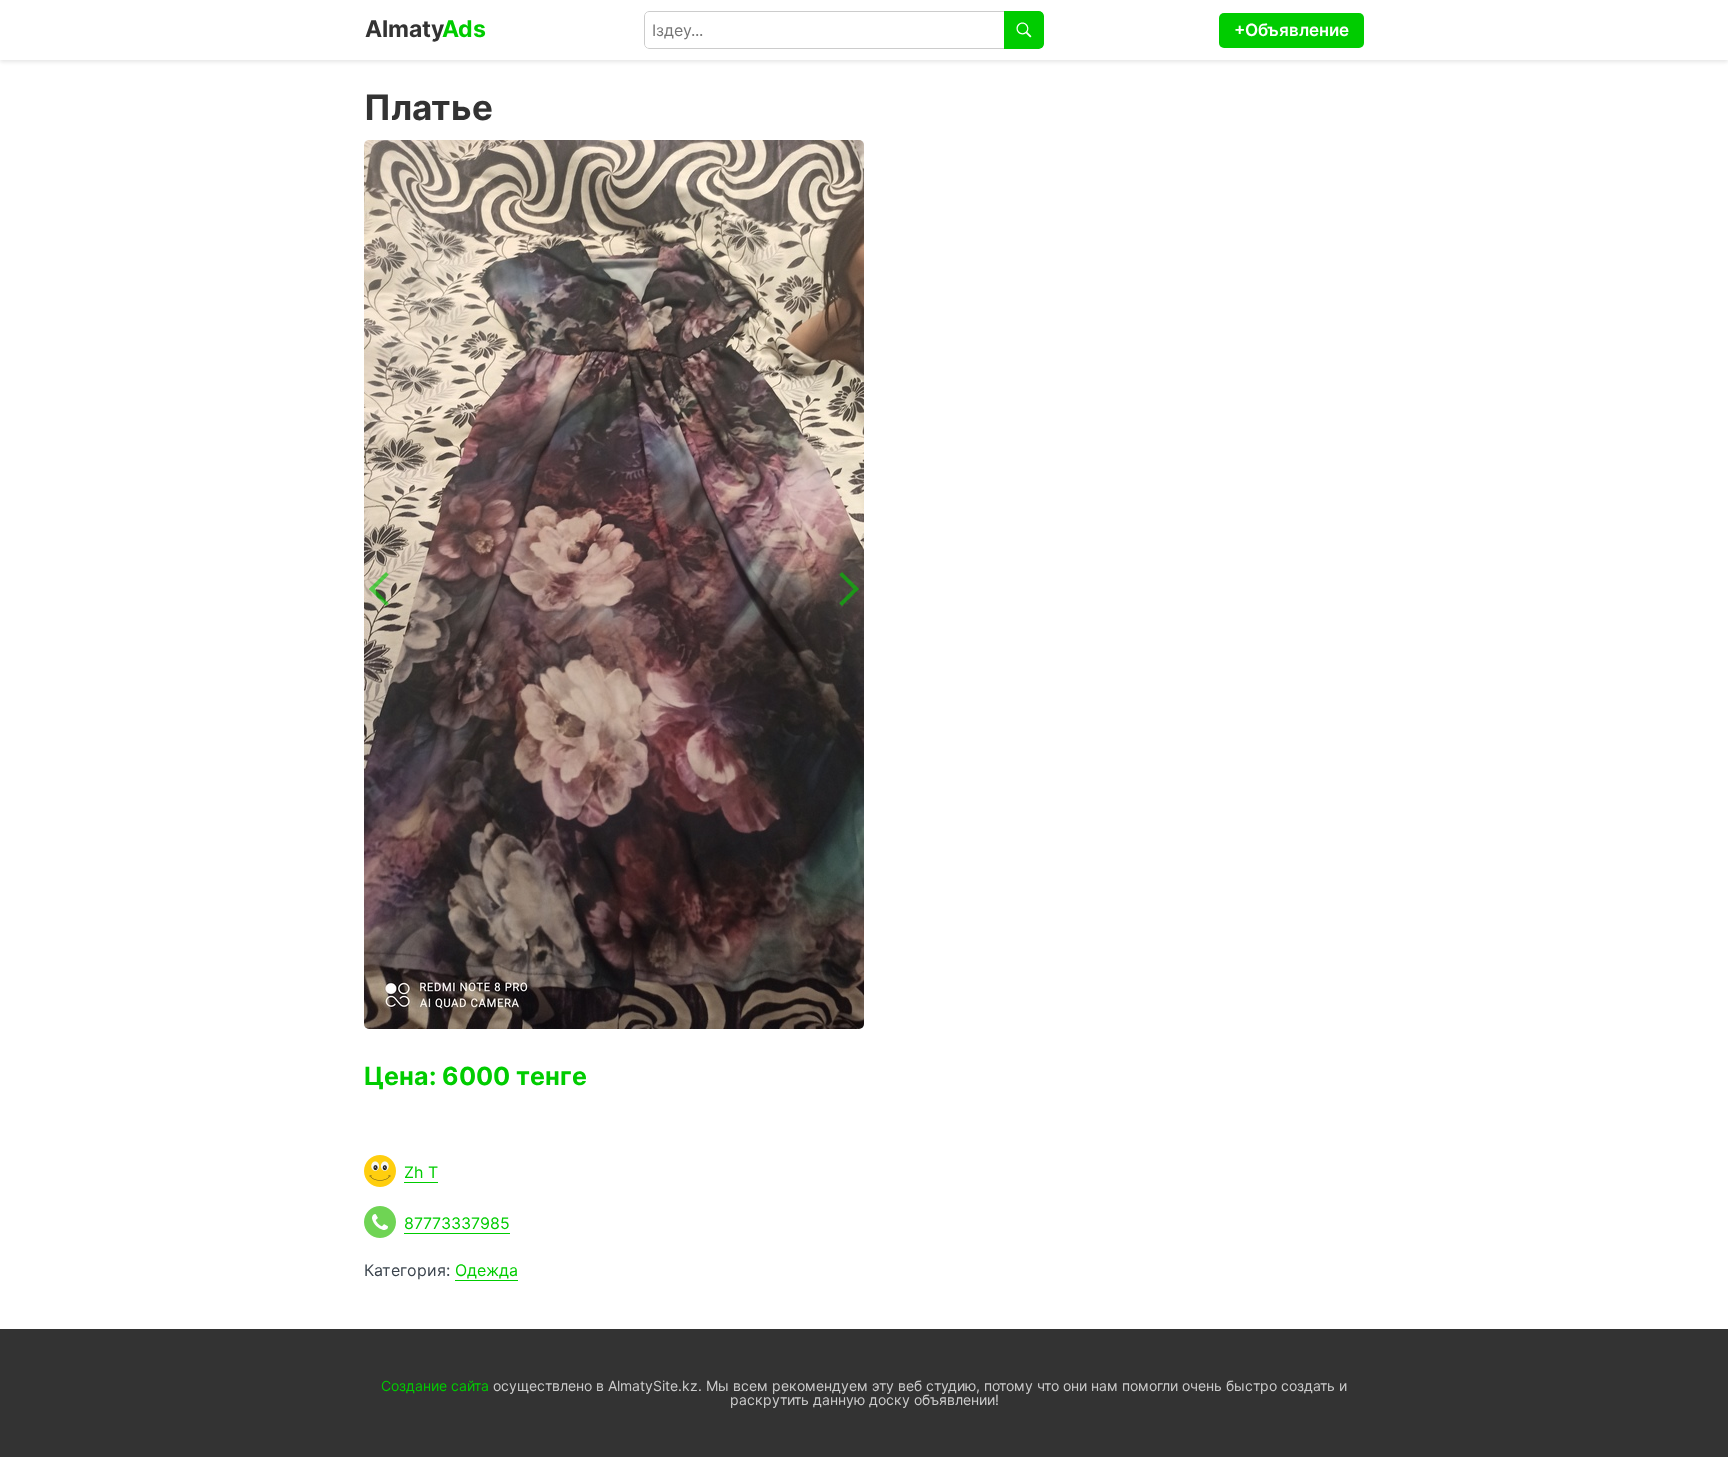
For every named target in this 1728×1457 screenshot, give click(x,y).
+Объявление (1291, 30)
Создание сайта (435, 1385)
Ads (425, 29)
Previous (386, 589)
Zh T (421, 1172)
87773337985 (457, 1223)
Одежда (486, 1270)
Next (842, 589)
